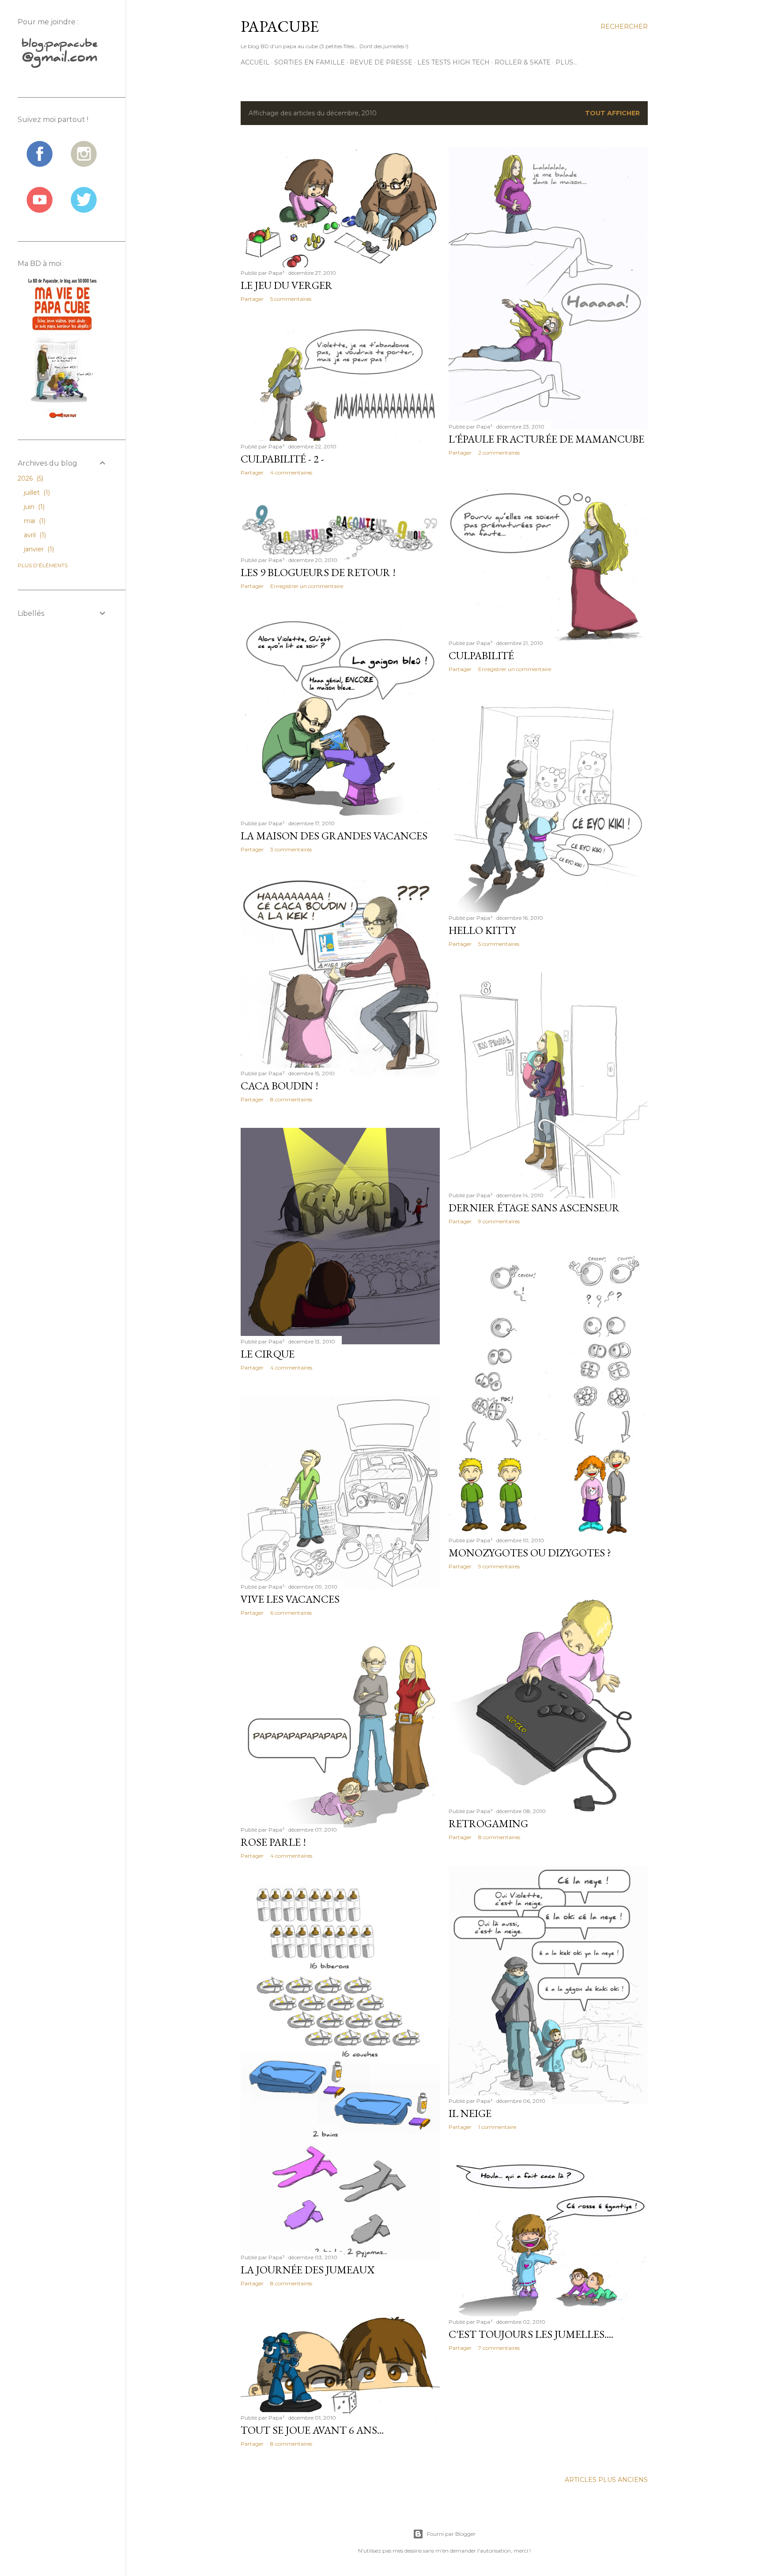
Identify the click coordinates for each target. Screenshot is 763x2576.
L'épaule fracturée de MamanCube (546, 439)
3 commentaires (291, 849)
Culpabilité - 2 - (282, 459)
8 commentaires (291, 1099)
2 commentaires (499, 453)
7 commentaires (499, 2348)
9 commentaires (499, 1221)
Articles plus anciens (606, 2480)
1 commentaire (497, 2127)
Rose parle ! (273, 1842)
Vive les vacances (290, 1599)
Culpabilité (481, 655)
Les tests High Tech (453, 62)
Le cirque (268, 1354)
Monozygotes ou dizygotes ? (530, 1553)
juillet (36, 493)
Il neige (470, 2113)
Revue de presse (381, 62)
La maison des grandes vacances (334, 836)
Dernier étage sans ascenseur (534, 1208)
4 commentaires (291, 472)
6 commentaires (291, 1613)
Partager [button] (252, 299)
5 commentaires (291, 299)
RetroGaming (488, 1823)
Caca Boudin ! (280, 1086)
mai (34, 521)
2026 (30, 478)
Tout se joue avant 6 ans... (312, 2430)
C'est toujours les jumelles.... (531, 2334)
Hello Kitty (482, 930)
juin (33, 507)
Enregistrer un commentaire (515, 669)
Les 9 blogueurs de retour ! (318, 572)
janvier (38, 549)
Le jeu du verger (287, 285)
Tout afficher (612, 113)
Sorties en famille (310, 62)
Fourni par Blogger (451, 2534)
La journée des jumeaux (308, 2270)
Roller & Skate (523, 62)
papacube (280, 26)
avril (34, 535)
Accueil (255, 62)
